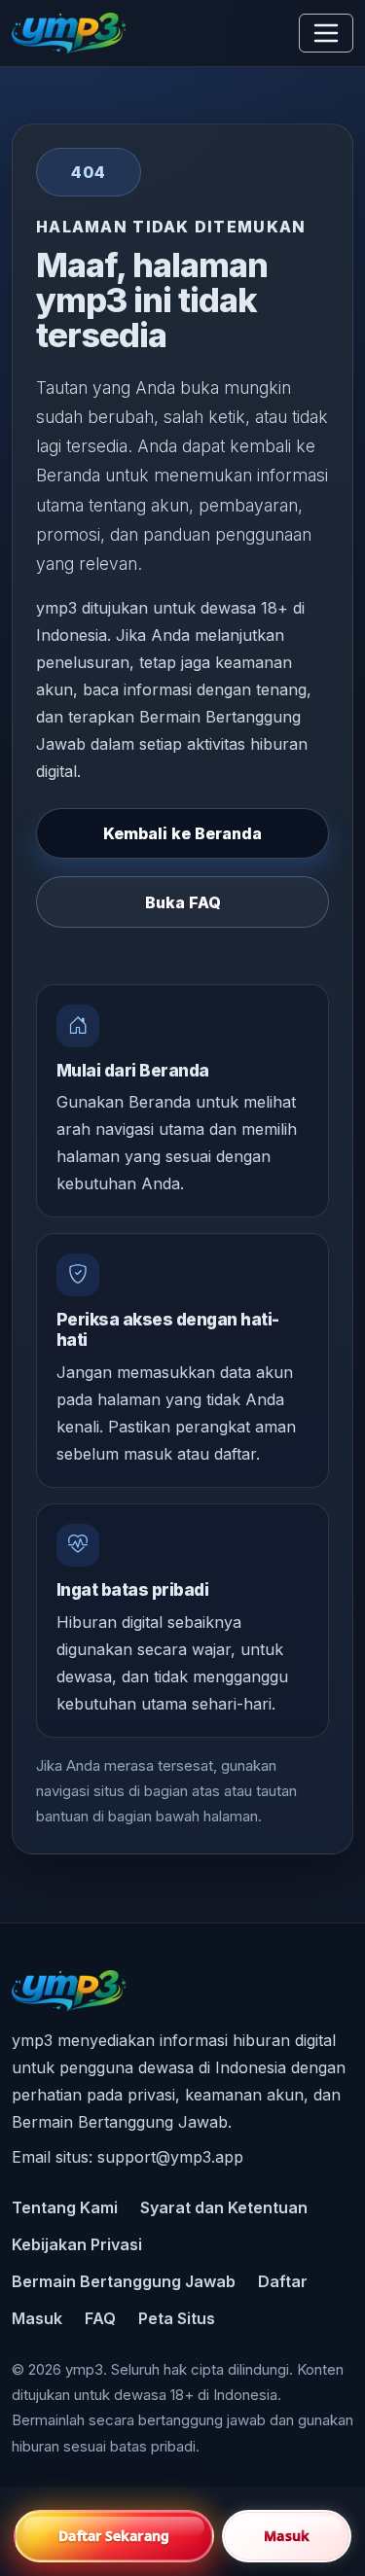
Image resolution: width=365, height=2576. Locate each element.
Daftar (283, 2281)
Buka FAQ (183, 902)
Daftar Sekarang (114, 2536)
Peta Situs (177, 2318)
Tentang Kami (65, 2207)
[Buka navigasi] (326, 33)
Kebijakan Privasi (77, 2244)
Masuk (37, 2318)
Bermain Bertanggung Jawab (124, 2281)
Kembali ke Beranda (182, 833)
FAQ (100, 2318)
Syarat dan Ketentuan (224, 2207)
